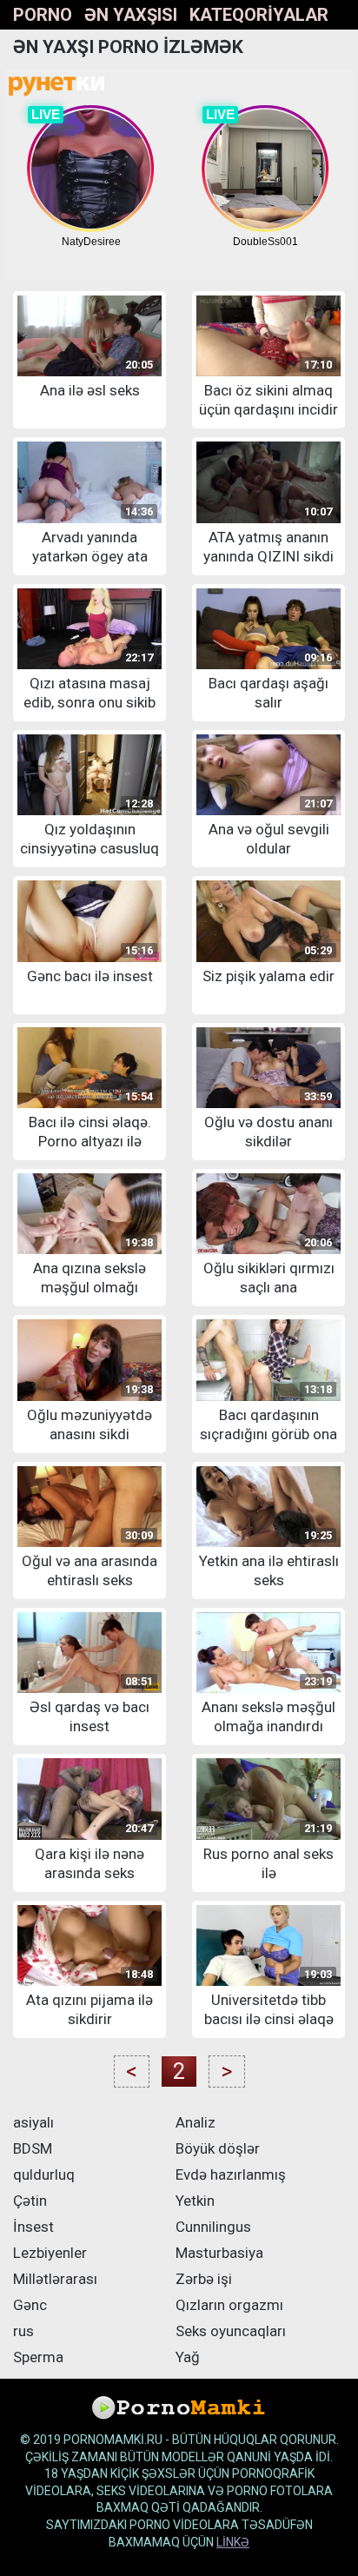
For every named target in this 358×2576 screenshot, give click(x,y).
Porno (43, 15)
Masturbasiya (219, 2253)
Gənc (30, 2305)
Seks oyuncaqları (231, 2331)
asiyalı (33, 2122)
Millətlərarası (55, 2279)
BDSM (33, 2148)
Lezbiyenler (50, 2253)
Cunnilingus (213, 2227)
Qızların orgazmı (229, 2305)
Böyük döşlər (218, 2148)
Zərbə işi (204, 2279)
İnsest (33, 2227)
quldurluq (44, 2174)
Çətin (30, 2201)
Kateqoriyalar (259, 15)
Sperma (38, 2357)
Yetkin (195, 2201)
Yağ (188, 2357)
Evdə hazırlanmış (231, 2174)
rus (23, 2331)
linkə (233, 2542)
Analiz (196, 2122)
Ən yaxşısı (131, 15)
